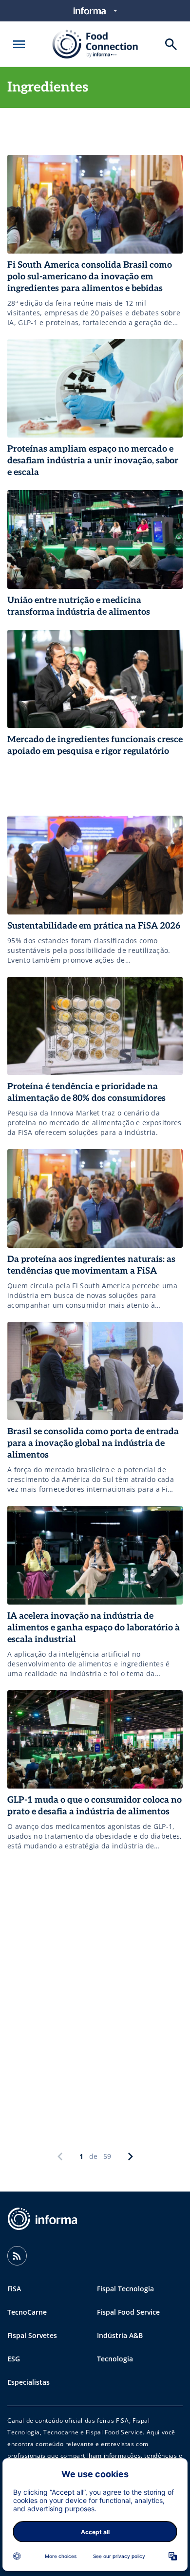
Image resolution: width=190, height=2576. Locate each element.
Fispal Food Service (128, 2312)
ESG (14, 2359)
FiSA (14, 2289)
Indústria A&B (120, 2335)
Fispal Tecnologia (125, 2289)
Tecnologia (115, 2359)
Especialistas (28, 2382)
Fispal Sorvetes (32, 2335)
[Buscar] (171, 44)
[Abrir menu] (19, 44)
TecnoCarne (27, 2312)
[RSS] (17, 2256)
